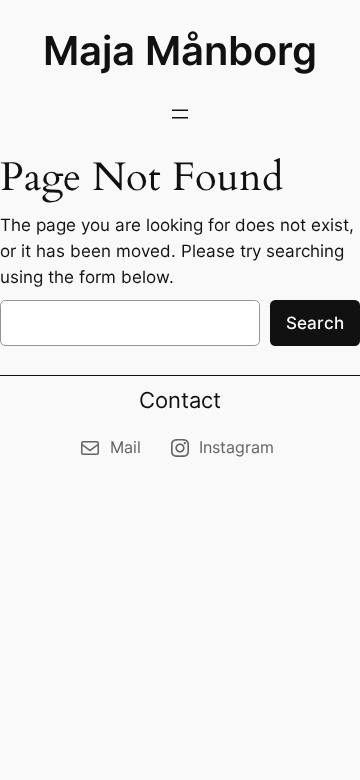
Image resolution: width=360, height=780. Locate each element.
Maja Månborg (180, 50)
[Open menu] (180, 114)
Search (315, 323)
